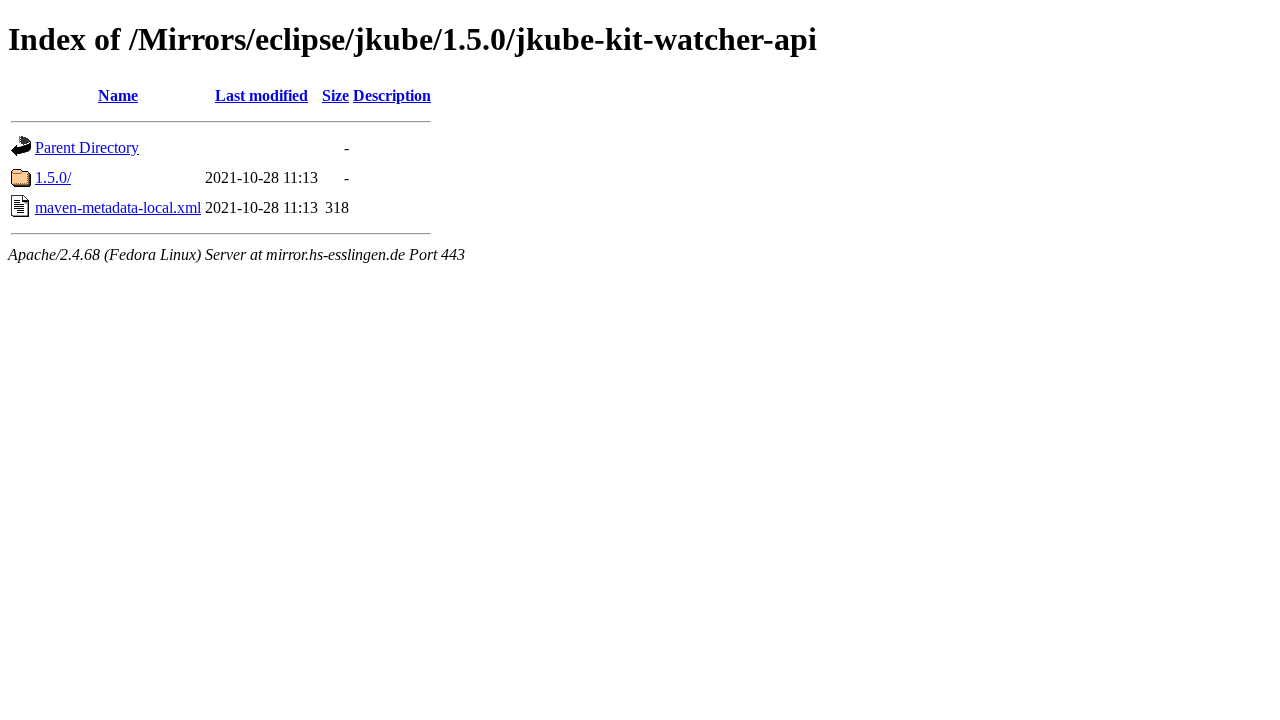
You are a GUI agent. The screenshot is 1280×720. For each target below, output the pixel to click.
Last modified (261, 95)
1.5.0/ (53, 177)
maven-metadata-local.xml (118, 207)
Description (392, 95)
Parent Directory (87, 147)
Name (118, 95)
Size (335, 95)
